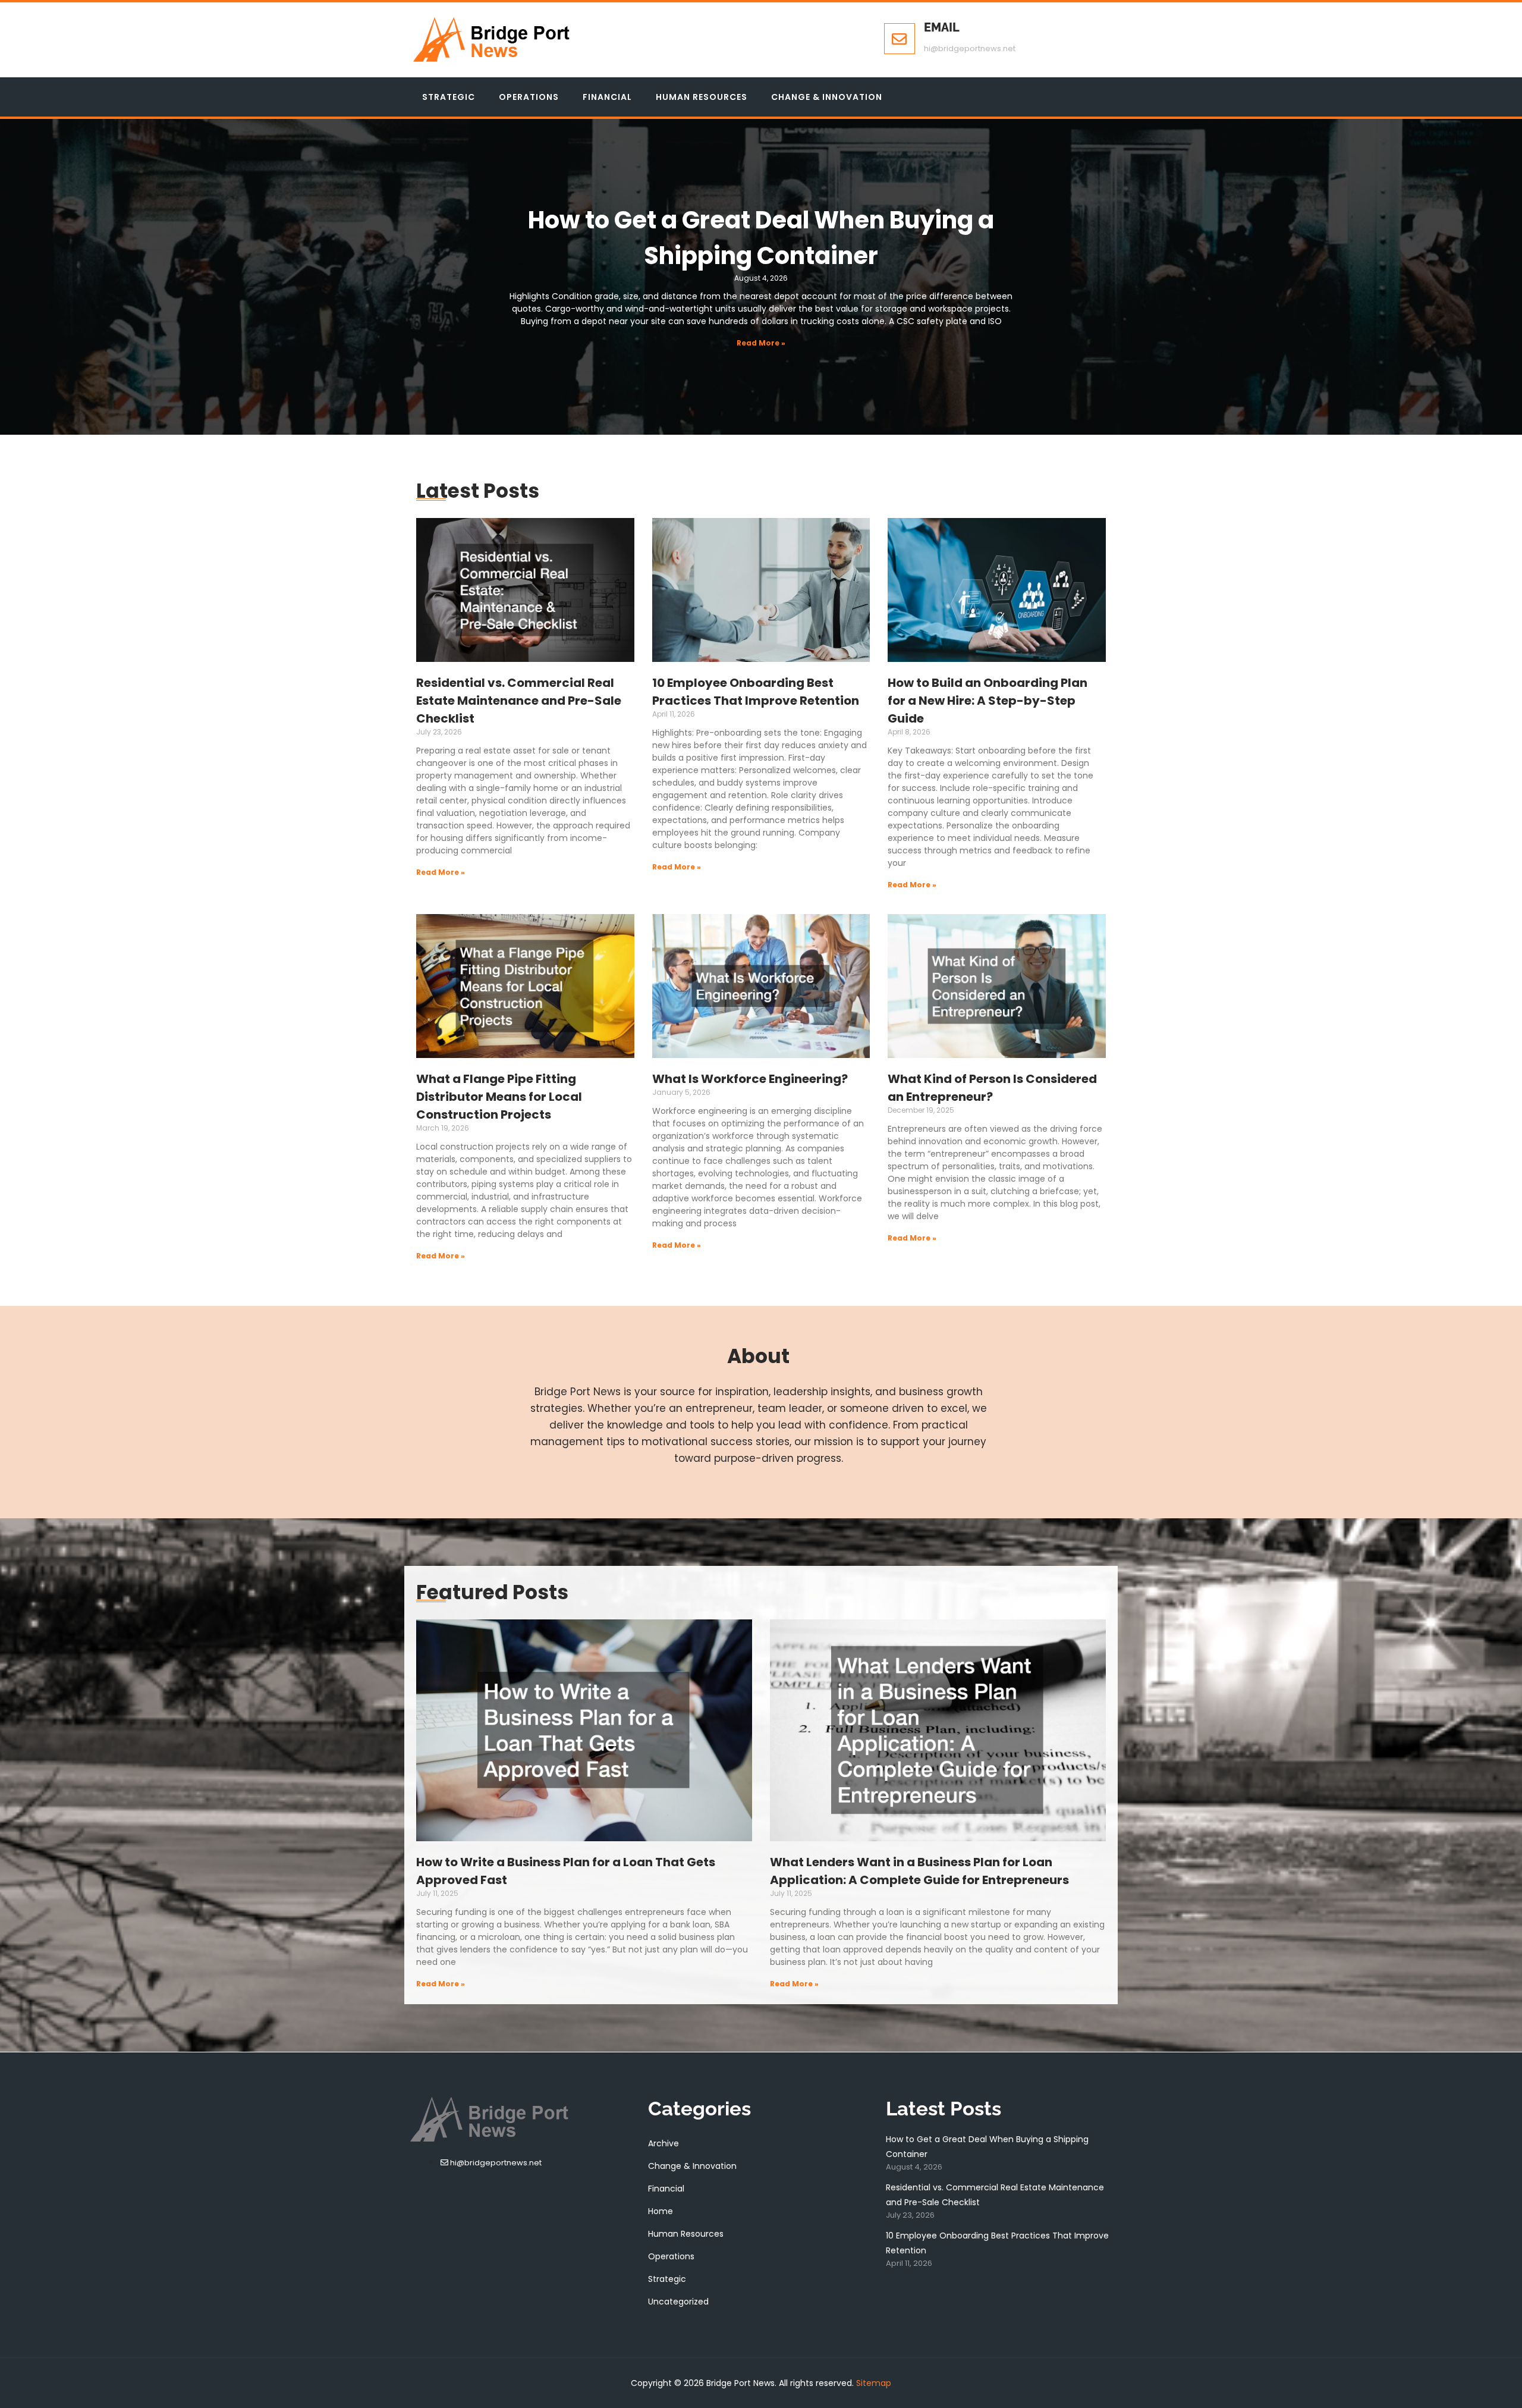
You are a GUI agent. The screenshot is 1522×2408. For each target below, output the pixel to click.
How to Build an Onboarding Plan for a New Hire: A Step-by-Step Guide (988, 701)
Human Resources (702, 97)
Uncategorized (678, 2302)
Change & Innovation (827, 97)
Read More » (761, 343)
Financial (607, 97)
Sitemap (874, 2383)
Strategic (449, 97)
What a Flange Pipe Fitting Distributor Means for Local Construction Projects (499, 1097)
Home (661, 2211)
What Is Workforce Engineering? (750, 1079)
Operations (529, 97)
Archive (663, 2143)
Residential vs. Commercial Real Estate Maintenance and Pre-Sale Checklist (519, 701)
